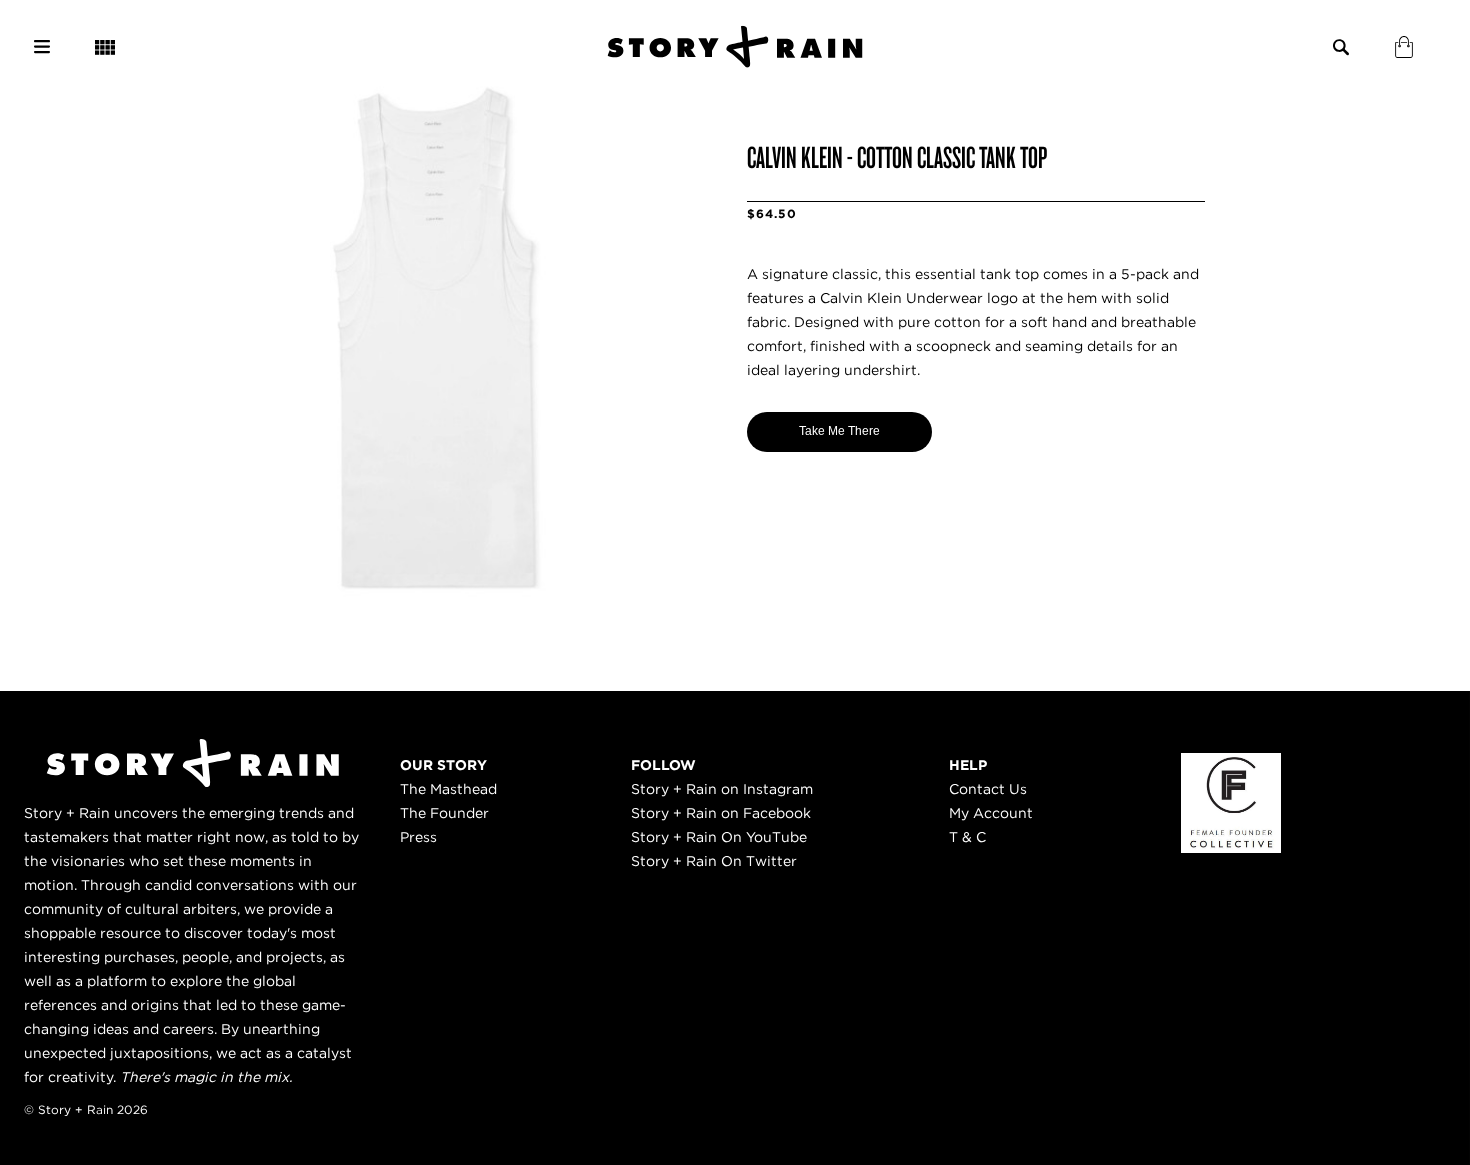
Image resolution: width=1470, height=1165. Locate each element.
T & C (967, 837)
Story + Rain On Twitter (714, 861)
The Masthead (448, 789)
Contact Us (988, 789)
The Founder (444, 813)
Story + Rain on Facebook (721, 813)
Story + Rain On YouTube (719, 837)
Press (418, 837)
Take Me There (839, 431)
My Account (991, 813)
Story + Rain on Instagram (722, 789)
